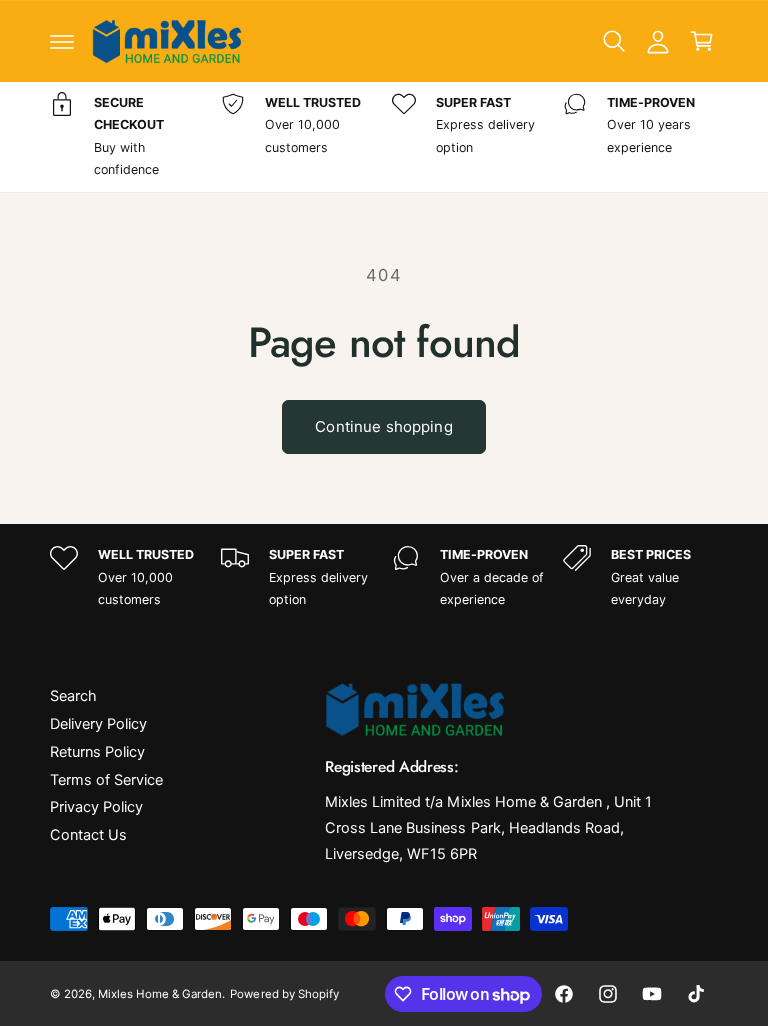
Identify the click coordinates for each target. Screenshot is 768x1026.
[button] (62, 41)
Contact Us (88, 835)
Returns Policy (97, 752)
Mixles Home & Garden (160, 994)
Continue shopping (384, 426)
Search (73, 696)
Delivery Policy (98, 724)
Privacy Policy (96, 807)
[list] (384, 137)
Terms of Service (106, 780)
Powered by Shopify (284, 994)
